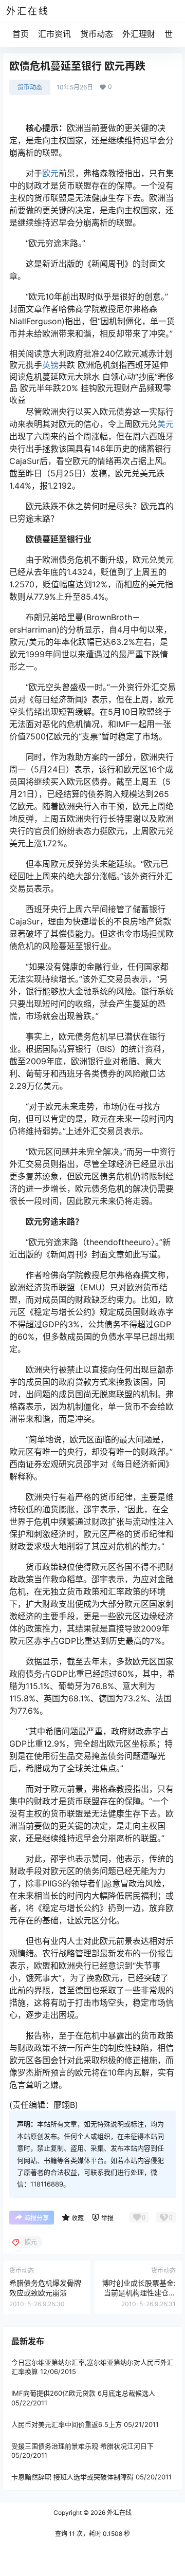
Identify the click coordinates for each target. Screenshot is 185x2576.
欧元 (50, 173)
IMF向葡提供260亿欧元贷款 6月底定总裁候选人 (83, 2394)
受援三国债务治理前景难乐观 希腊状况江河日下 (82, 2446)
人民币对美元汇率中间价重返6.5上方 (67, 2424)
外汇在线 (118, 2513)
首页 (21, 34)
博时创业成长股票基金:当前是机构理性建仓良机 (139, 2293)
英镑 (50, 365)
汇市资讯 (54, 34)
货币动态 (97, 34)
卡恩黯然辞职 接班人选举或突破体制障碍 (72, 2477)
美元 (165, 424)
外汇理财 (139, 34)
